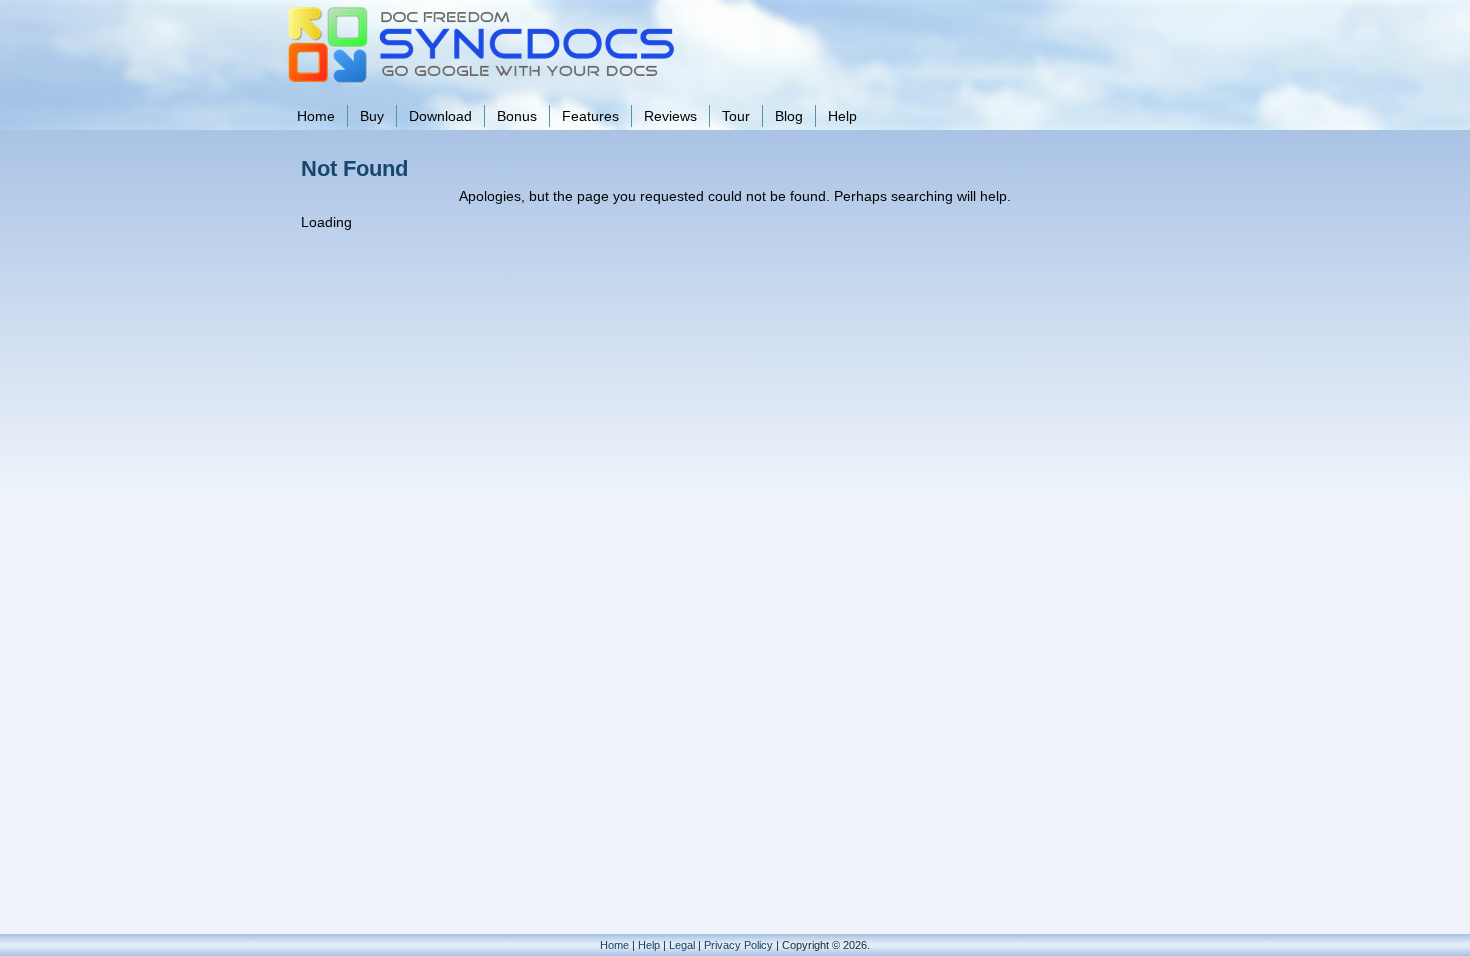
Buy (372, 116)
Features (590, 116)
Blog (789, 116)
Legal (682, 945)
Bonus (517, 116)
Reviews (670, 116)
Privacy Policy (738, 945)
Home (316, 116)
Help (842, 116)
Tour (736, 116)
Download (440, 116)
